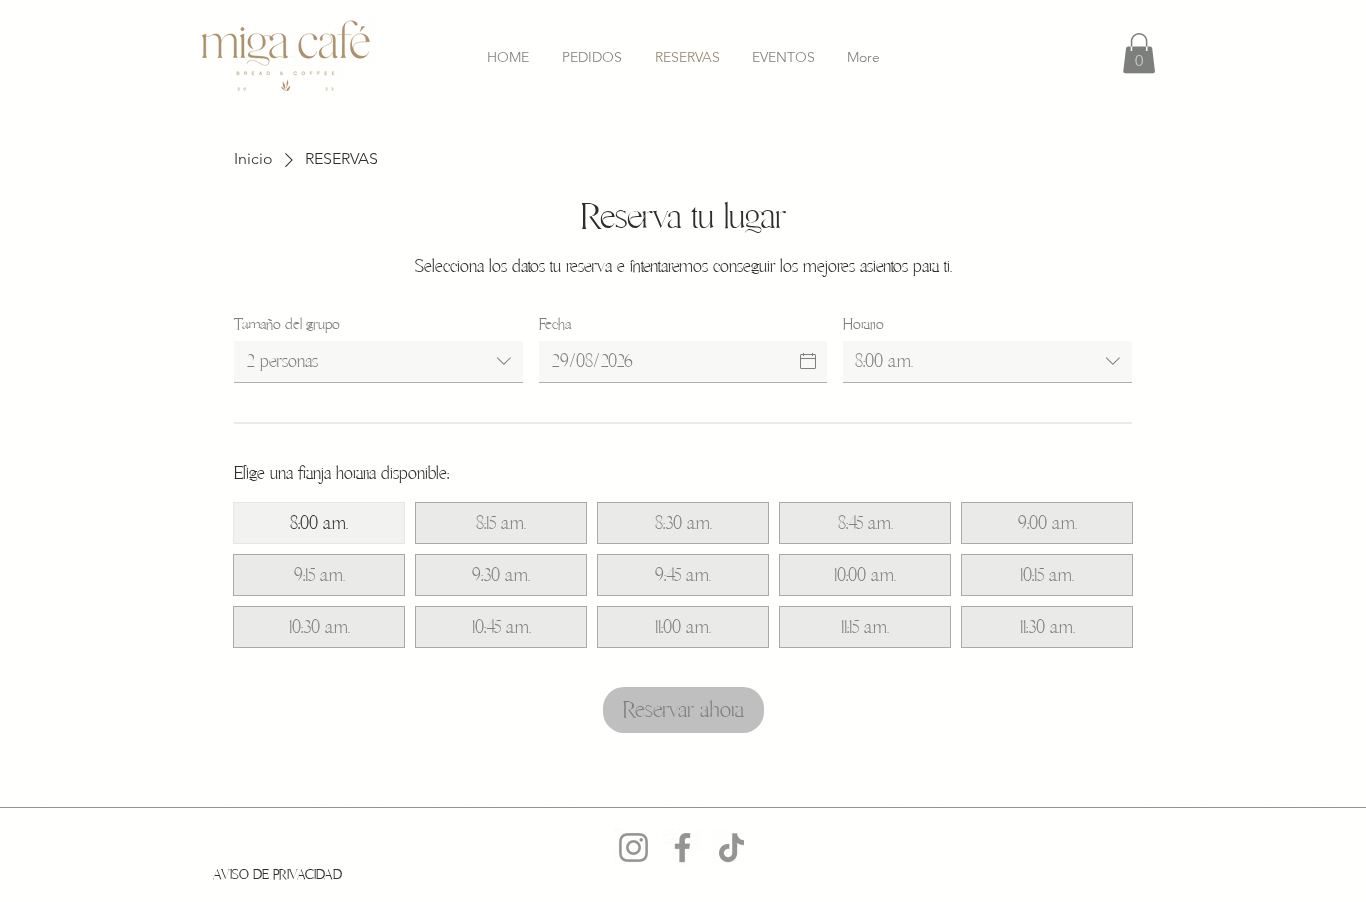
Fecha (555, 324)
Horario (863, 324)
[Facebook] (682, 847)
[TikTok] (731, 847)
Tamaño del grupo (287, 324)
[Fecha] (808, 361)
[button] (1139, 53)
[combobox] (378, 362)
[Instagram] (633, 847)
